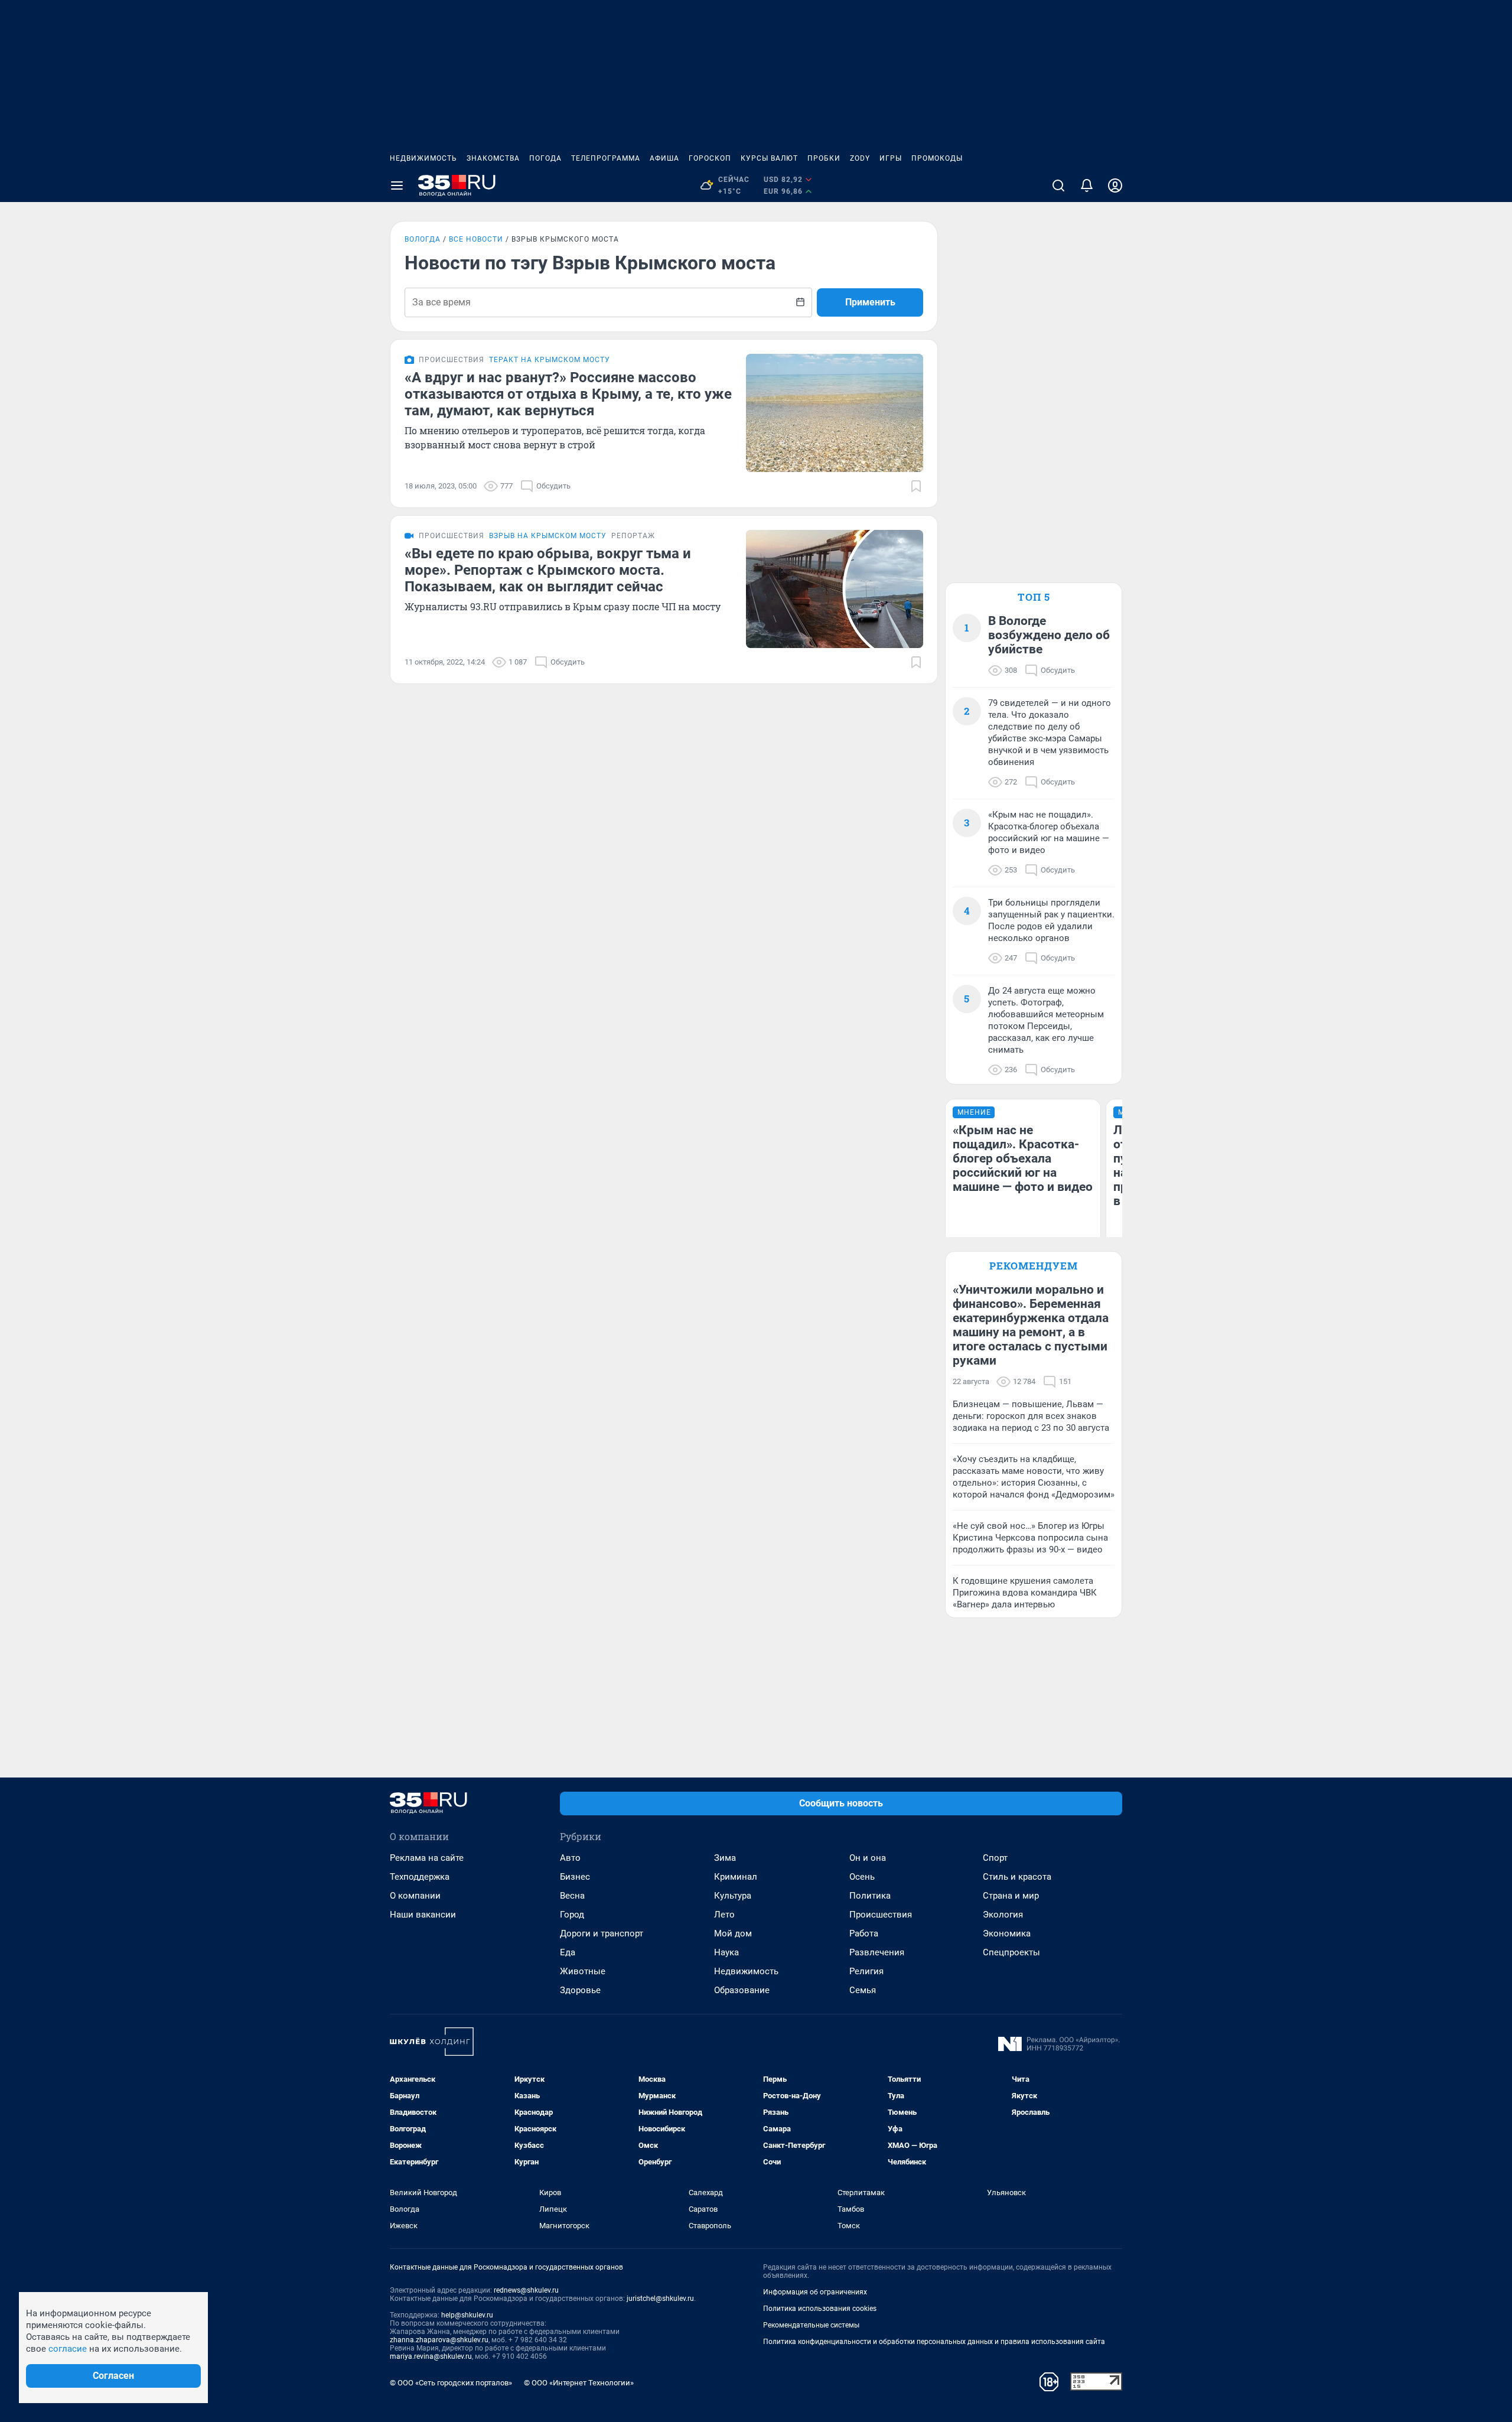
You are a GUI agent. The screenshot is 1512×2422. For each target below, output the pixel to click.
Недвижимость (423, 158)
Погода (545, 158)
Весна (572, 1896)
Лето (724, 1915)
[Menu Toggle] (397, 185)
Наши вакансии (423, 1915)
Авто (570, 1858)
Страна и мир (1011, 1896)
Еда (568, 1952)
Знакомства (493, 158)
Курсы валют (769, 158)
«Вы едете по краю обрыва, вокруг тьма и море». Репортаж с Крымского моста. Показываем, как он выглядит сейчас (548, 570)
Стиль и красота (1017, 1877)
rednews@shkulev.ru (526, 2290)
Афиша (664, 158)
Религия (866, 1971)
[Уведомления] (1087, 185)
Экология (1003, 1915)
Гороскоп (710, 158)
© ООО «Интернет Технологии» (579, 2383)
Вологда (423, 239)
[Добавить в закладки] (916, 486)
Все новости (476, 239)
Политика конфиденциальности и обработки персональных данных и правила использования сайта (934, 2342)
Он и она (868, 1858)
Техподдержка (420, 1877)
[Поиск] (1058, 185)
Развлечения (877, 1952)
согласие (68, 2349)
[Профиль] (1115, 185)
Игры (891, 158)
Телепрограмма (606, 158)
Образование (742, 1990)
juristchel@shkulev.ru (660, 2299)
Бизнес (575, 1877)
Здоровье (580, 1990)
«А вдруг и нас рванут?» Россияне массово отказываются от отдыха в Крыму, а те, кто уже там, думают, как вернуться (568, 394)
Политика (870, 1896)
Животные (583, 1971)
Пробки (824, 158)
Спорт (995, 1858)
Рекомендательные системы (811, 2325)
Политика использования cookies (820, 2309)
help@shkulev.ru (467, 2315)
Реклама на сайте (427, 1858)
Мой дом (733, 1933)
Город (572, 1915)
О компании (415, 1896)
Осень (862, 1877)
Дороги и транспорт (602, 1933)
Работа (864, 1933)
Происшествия (881, 1915)
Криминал (736, 1877)
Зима (725, 1858)
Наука (726, 1952)
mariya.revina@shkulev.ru (431, 2356)
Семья (863, 1990)
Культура (733, 1896)
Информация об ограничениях (815, 2292)
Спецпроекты (1011, 1952)
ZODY (860, 158)
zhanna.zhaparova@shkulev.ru (439, 2340)
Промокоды (937, 158)
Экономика (1007, 1933)
